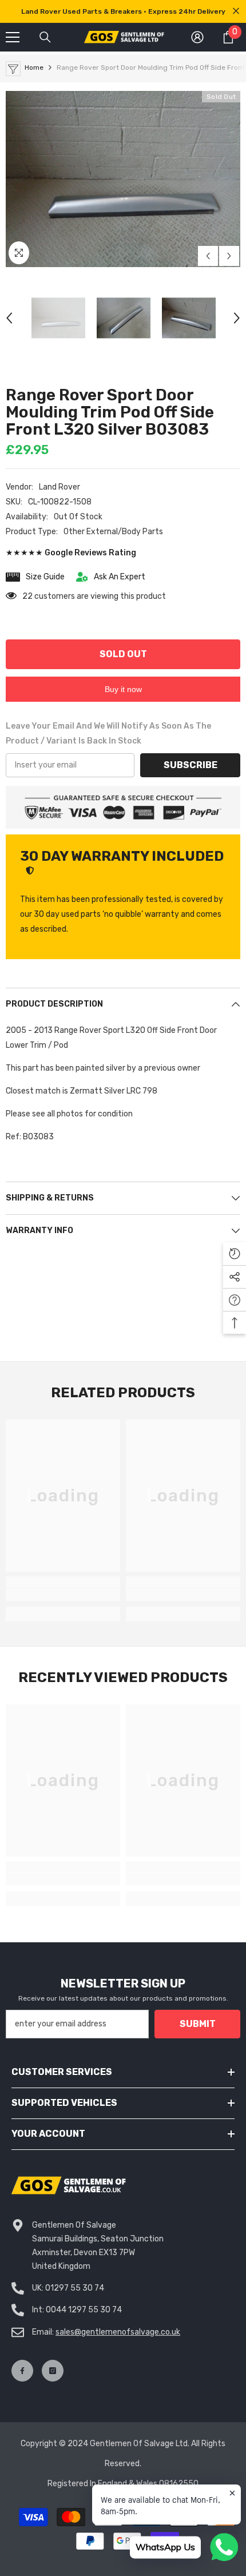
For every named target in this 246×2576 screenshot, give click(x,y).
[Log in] (197, 37)
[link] (63, 1595)
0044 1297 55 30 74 (84, 2310)
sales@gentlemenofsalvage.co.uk (118, 2332)
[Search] (45, 37)
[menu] (13, 37)
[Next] (229, 256)
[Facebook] (22, 2371)
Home (34, 67)
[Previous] (208, 256)
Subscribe (191, 765)
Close (236, 11)
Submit (198, 2024)
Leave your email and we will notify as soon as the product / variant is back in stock (108, 734)
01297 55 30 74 (75, 2288)
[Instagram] (53, 2371)
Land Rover (59, 487)
